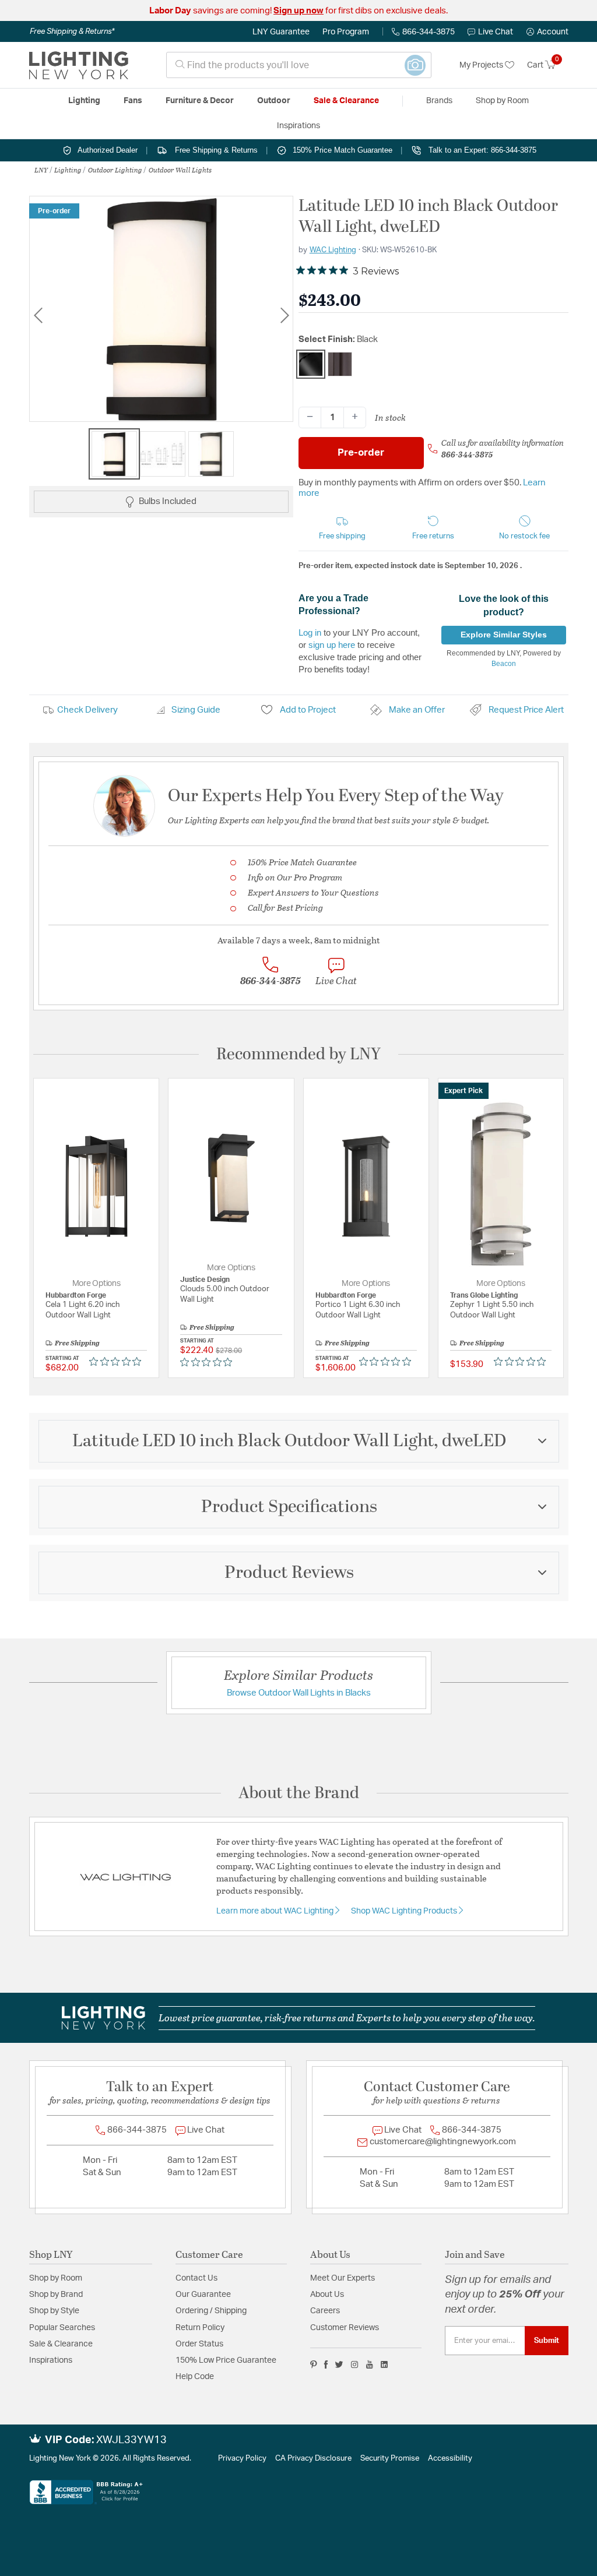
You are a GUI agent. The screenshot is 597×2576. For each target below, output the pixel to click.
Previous (38, 315)
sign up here (332, 645)
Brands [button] (439, 101)
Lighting (68, 170)
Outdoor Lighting (115, 170)
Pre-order (361, 452)
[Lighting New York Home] (79, 65)
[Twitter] (339, 2364)
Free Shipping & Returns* (72, 31)
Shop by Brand (56, 2295)
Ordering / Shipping (211, 2311)
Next (285, 315)
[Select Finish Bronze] (340, 364)
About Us (327, 2295)
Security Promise (390, 2459)
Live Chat (496, 32)
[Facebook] (326, 2364)
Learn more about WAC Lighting (276, 1911)
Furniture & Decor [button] (200, 101)
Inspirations (51, 2360)
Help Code (195, 2377)
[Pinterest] (314, 2364)
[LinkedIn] (384, 2364)
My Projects (482, 65)
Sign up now (298, 11)
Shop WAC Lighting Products (405, 1911)
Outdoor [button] (274, 101)
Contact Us (196, 2278)
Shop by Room (56, 2278)
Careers (325, 2311)
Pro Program (346, 32)
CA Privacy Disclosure (313, 2459)
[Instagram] (355, 2364)
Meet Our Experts (343, 2278)
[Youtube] (370, 2364)
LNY (41, 170)
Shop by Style (54, 2311)
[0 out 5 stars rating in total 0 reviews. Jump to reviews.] (118, 1362)
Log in (310, 632)
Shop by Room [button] (502, 101)
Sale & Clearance (61, 2344)
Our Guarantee (203, 2295)
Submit (547, 2341)
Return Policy (200, 2328)
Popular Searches (62, 2328)
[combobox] (299, 65)
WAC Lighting (333, 250)
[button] (547, 32)
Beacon (504, 664)
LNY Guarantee (281, 32)
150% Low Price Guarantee (226, 2360)
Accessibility (450, 2459)
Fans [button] (133, 101)
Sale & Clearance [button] (346, 101)
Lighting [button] (84, 101)
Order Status (199, 2344)
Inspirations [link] (298, 126)
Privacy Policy (242, 2459)
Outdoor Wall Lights (180, 170)
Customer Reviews (345, 2328)
